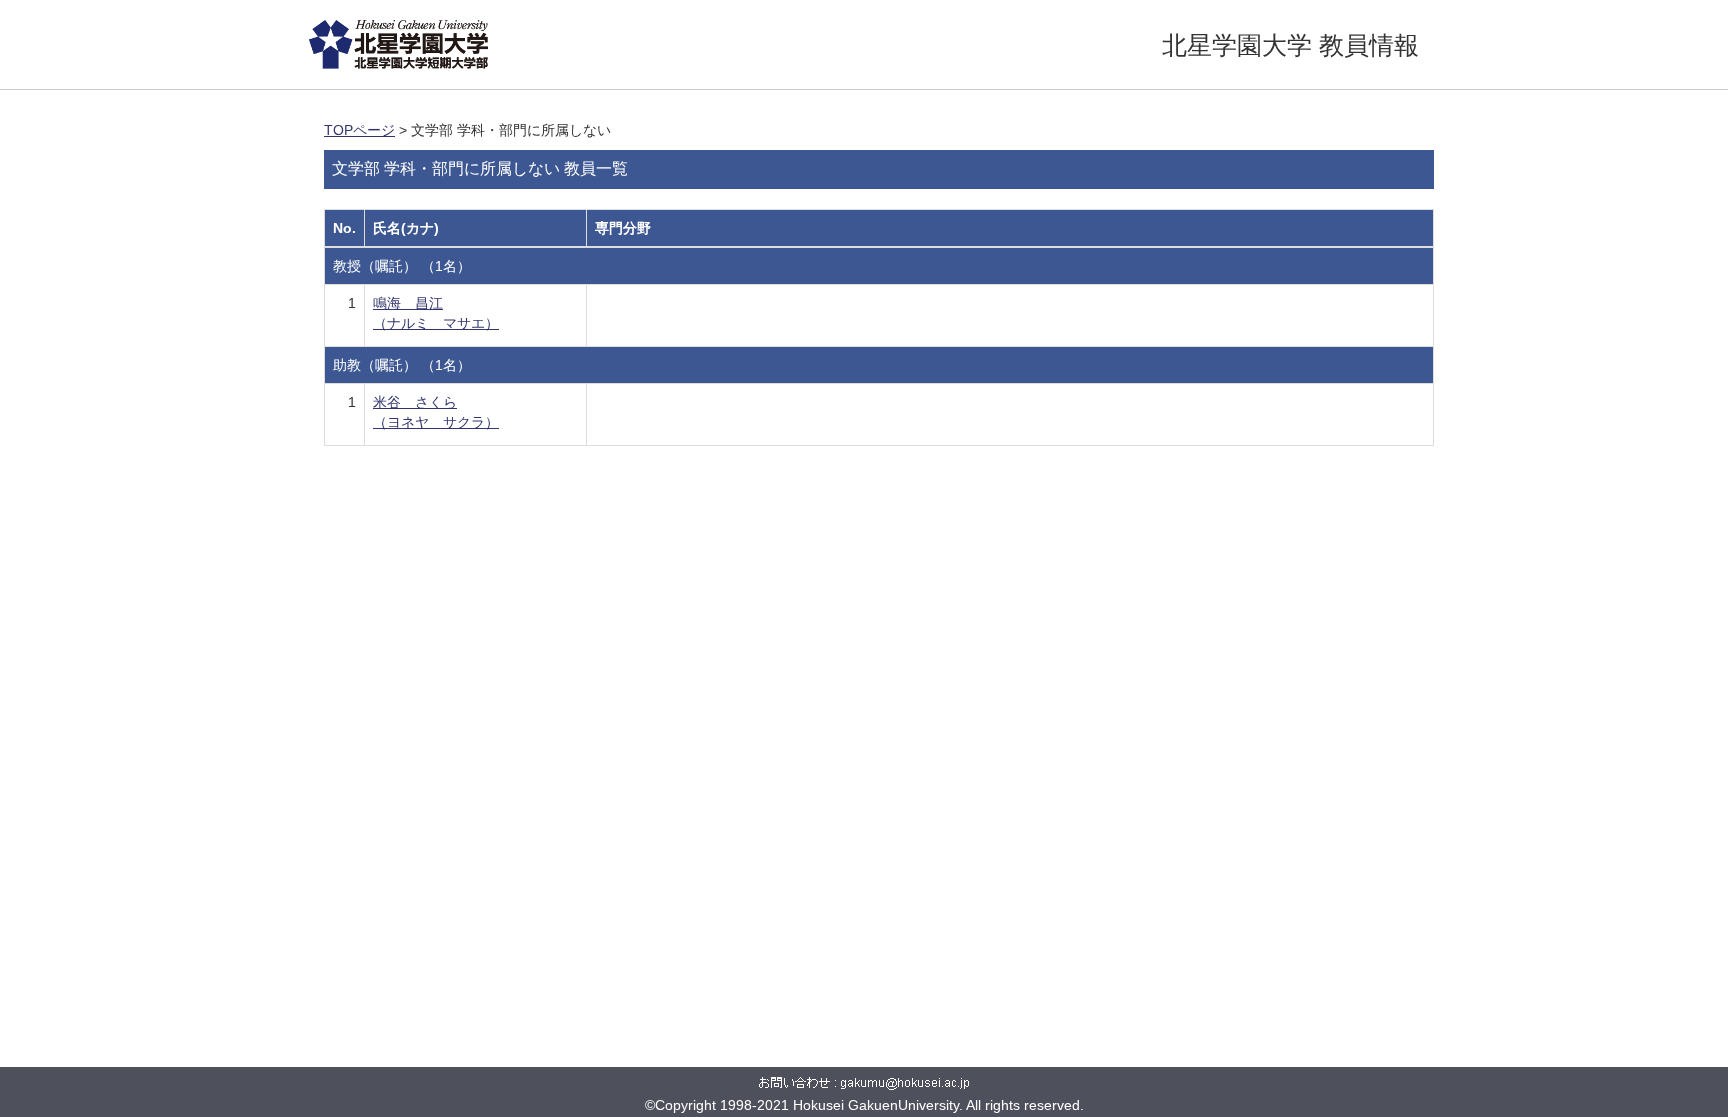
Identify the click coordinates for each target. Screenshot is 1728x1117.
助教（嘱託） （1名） (402, 365)
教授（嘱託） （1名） (402, 266)
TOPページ (359, 130)
